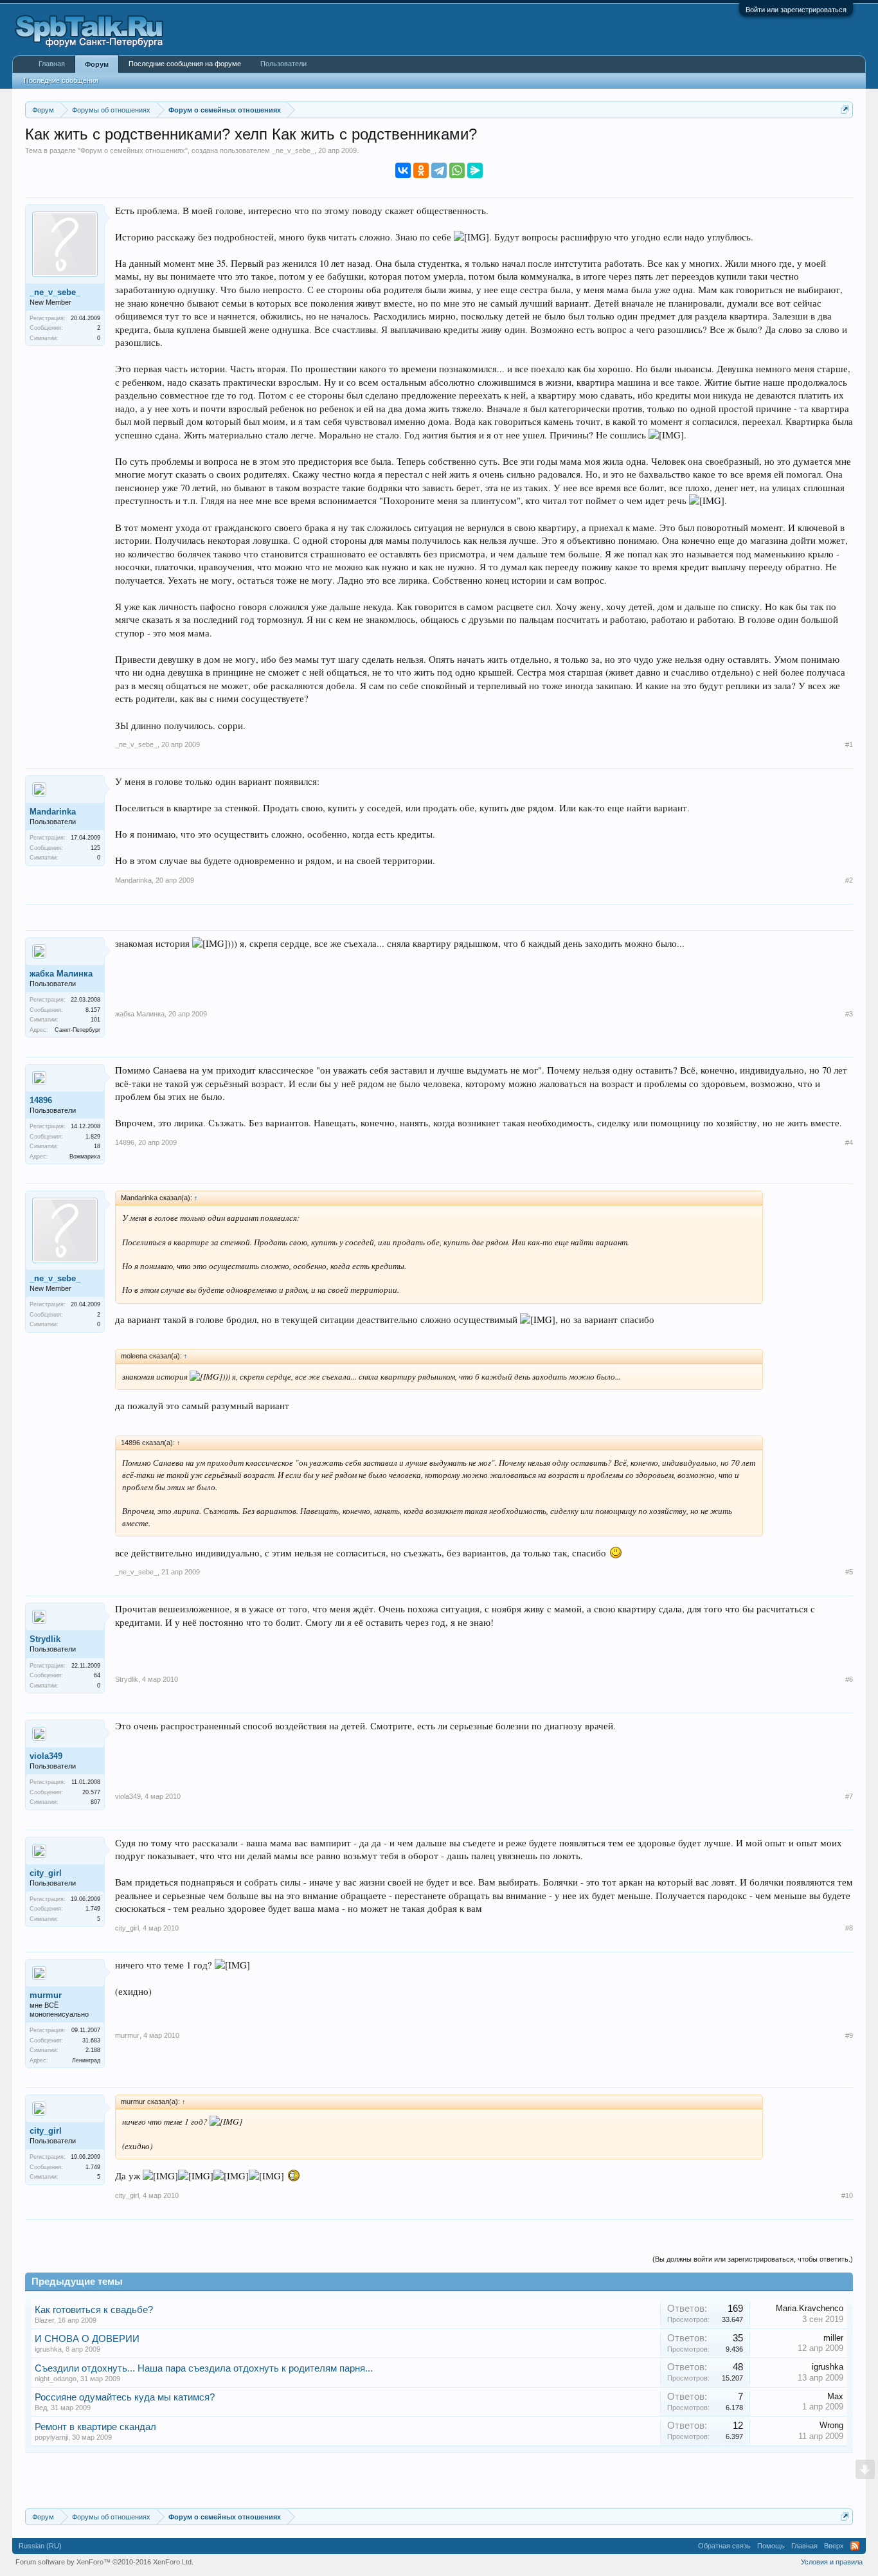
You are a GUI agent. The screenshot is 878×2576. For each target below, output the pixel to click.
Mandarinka (53, 812)
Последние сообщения (61, 80)
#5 (849, 1572)
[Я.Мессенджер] (475, 170)
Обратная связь (724, 2546)
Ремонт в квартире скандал (95, 2427)
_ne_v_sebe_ (293, 150)
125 (95, 848)
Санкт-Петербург (77, 1030)
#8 (849, 1928)
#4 (849, 1142)
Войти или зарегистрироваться (796, 10)
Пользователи (283, 64)
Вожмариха (85, 1157)
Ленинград (86, 2060)
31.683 (91, 2040)
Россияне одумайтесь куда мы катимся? (125, 2397)
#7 (849, 1796)
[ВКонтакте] (403, 170)
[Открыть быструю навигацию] (845, 110)
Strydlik (45, 1639)
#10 (847, 2195)
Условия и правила (832, 2562)
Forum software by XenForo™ (104, 2562)
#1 (849, 744)
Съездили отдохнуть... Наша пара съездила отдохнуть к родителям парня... (204, 2368)
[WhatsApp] (457, 170)
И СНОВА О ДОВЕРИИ (87, 2339)
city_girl (46, 1873)
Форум (97, 64)
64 (97, 1675)
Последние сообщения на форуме (185, 64)
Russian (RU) (40, 2546)
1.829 (93, 1137)
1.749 (93, 1909)
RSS (855, 2546)
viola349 (46, 1756)
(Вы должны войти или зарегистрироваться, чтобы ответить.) (753, 2259)
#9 (849, 2035)
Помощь (771, 2546)
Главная (52, 64)
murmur (46, 1995)
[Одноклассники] (421, 170)
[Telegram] (439, 170)
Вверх (834, 2546)
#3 (849, 1014)
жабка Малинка (61, 974)
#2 (849, 880)
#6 (849, 1679)
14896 (41, 1100)
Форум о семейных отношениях (133, 150)
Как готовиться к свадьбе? (94, 2310)
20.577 (91, 1792)
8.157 (93, 1010)
